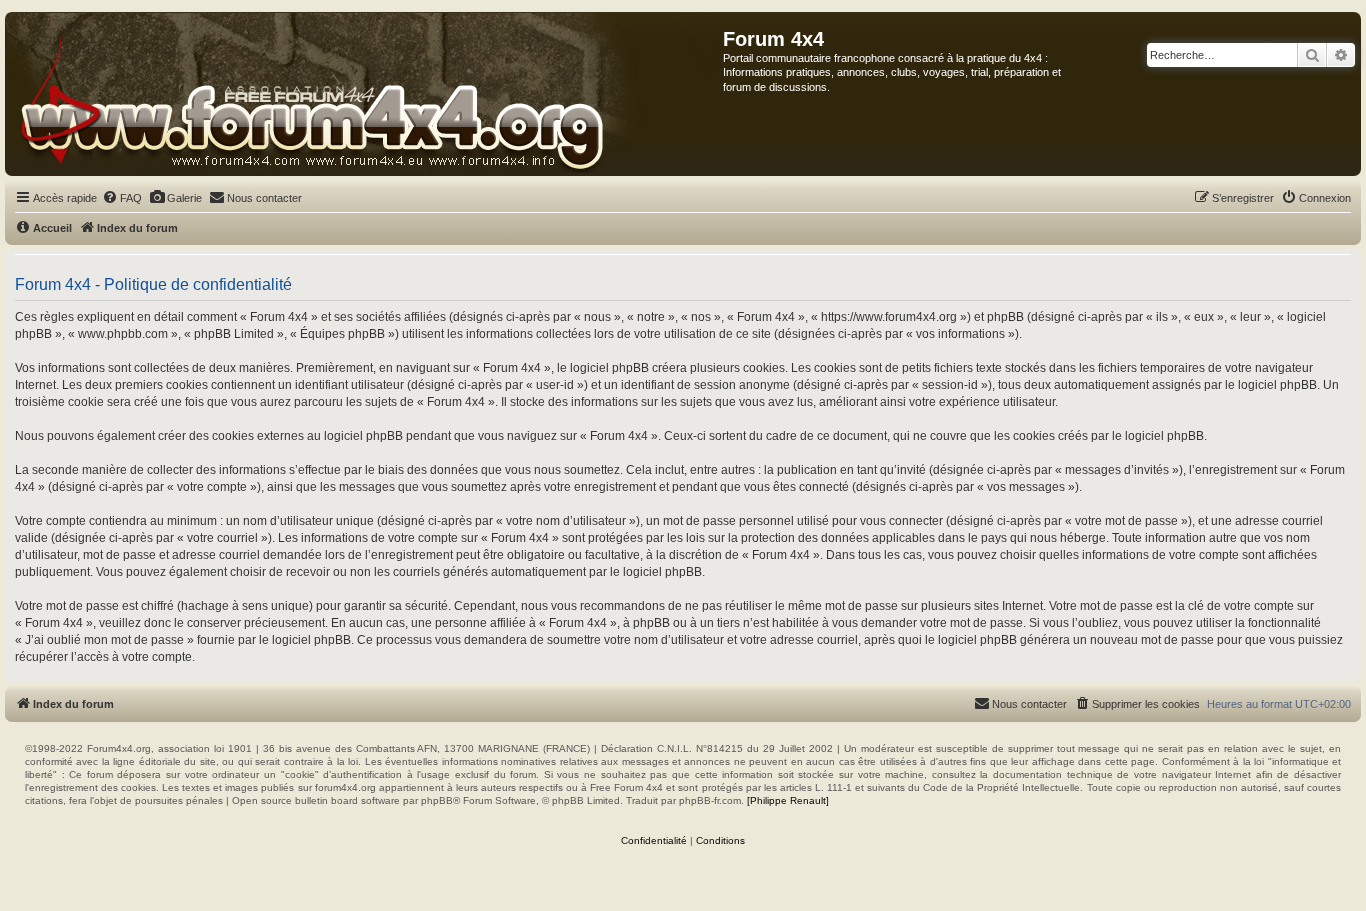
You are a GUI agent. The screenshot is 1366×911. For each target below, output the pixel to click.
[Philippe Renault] (788, 800)
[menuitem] (122, 198)
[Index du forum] (364, 94)
